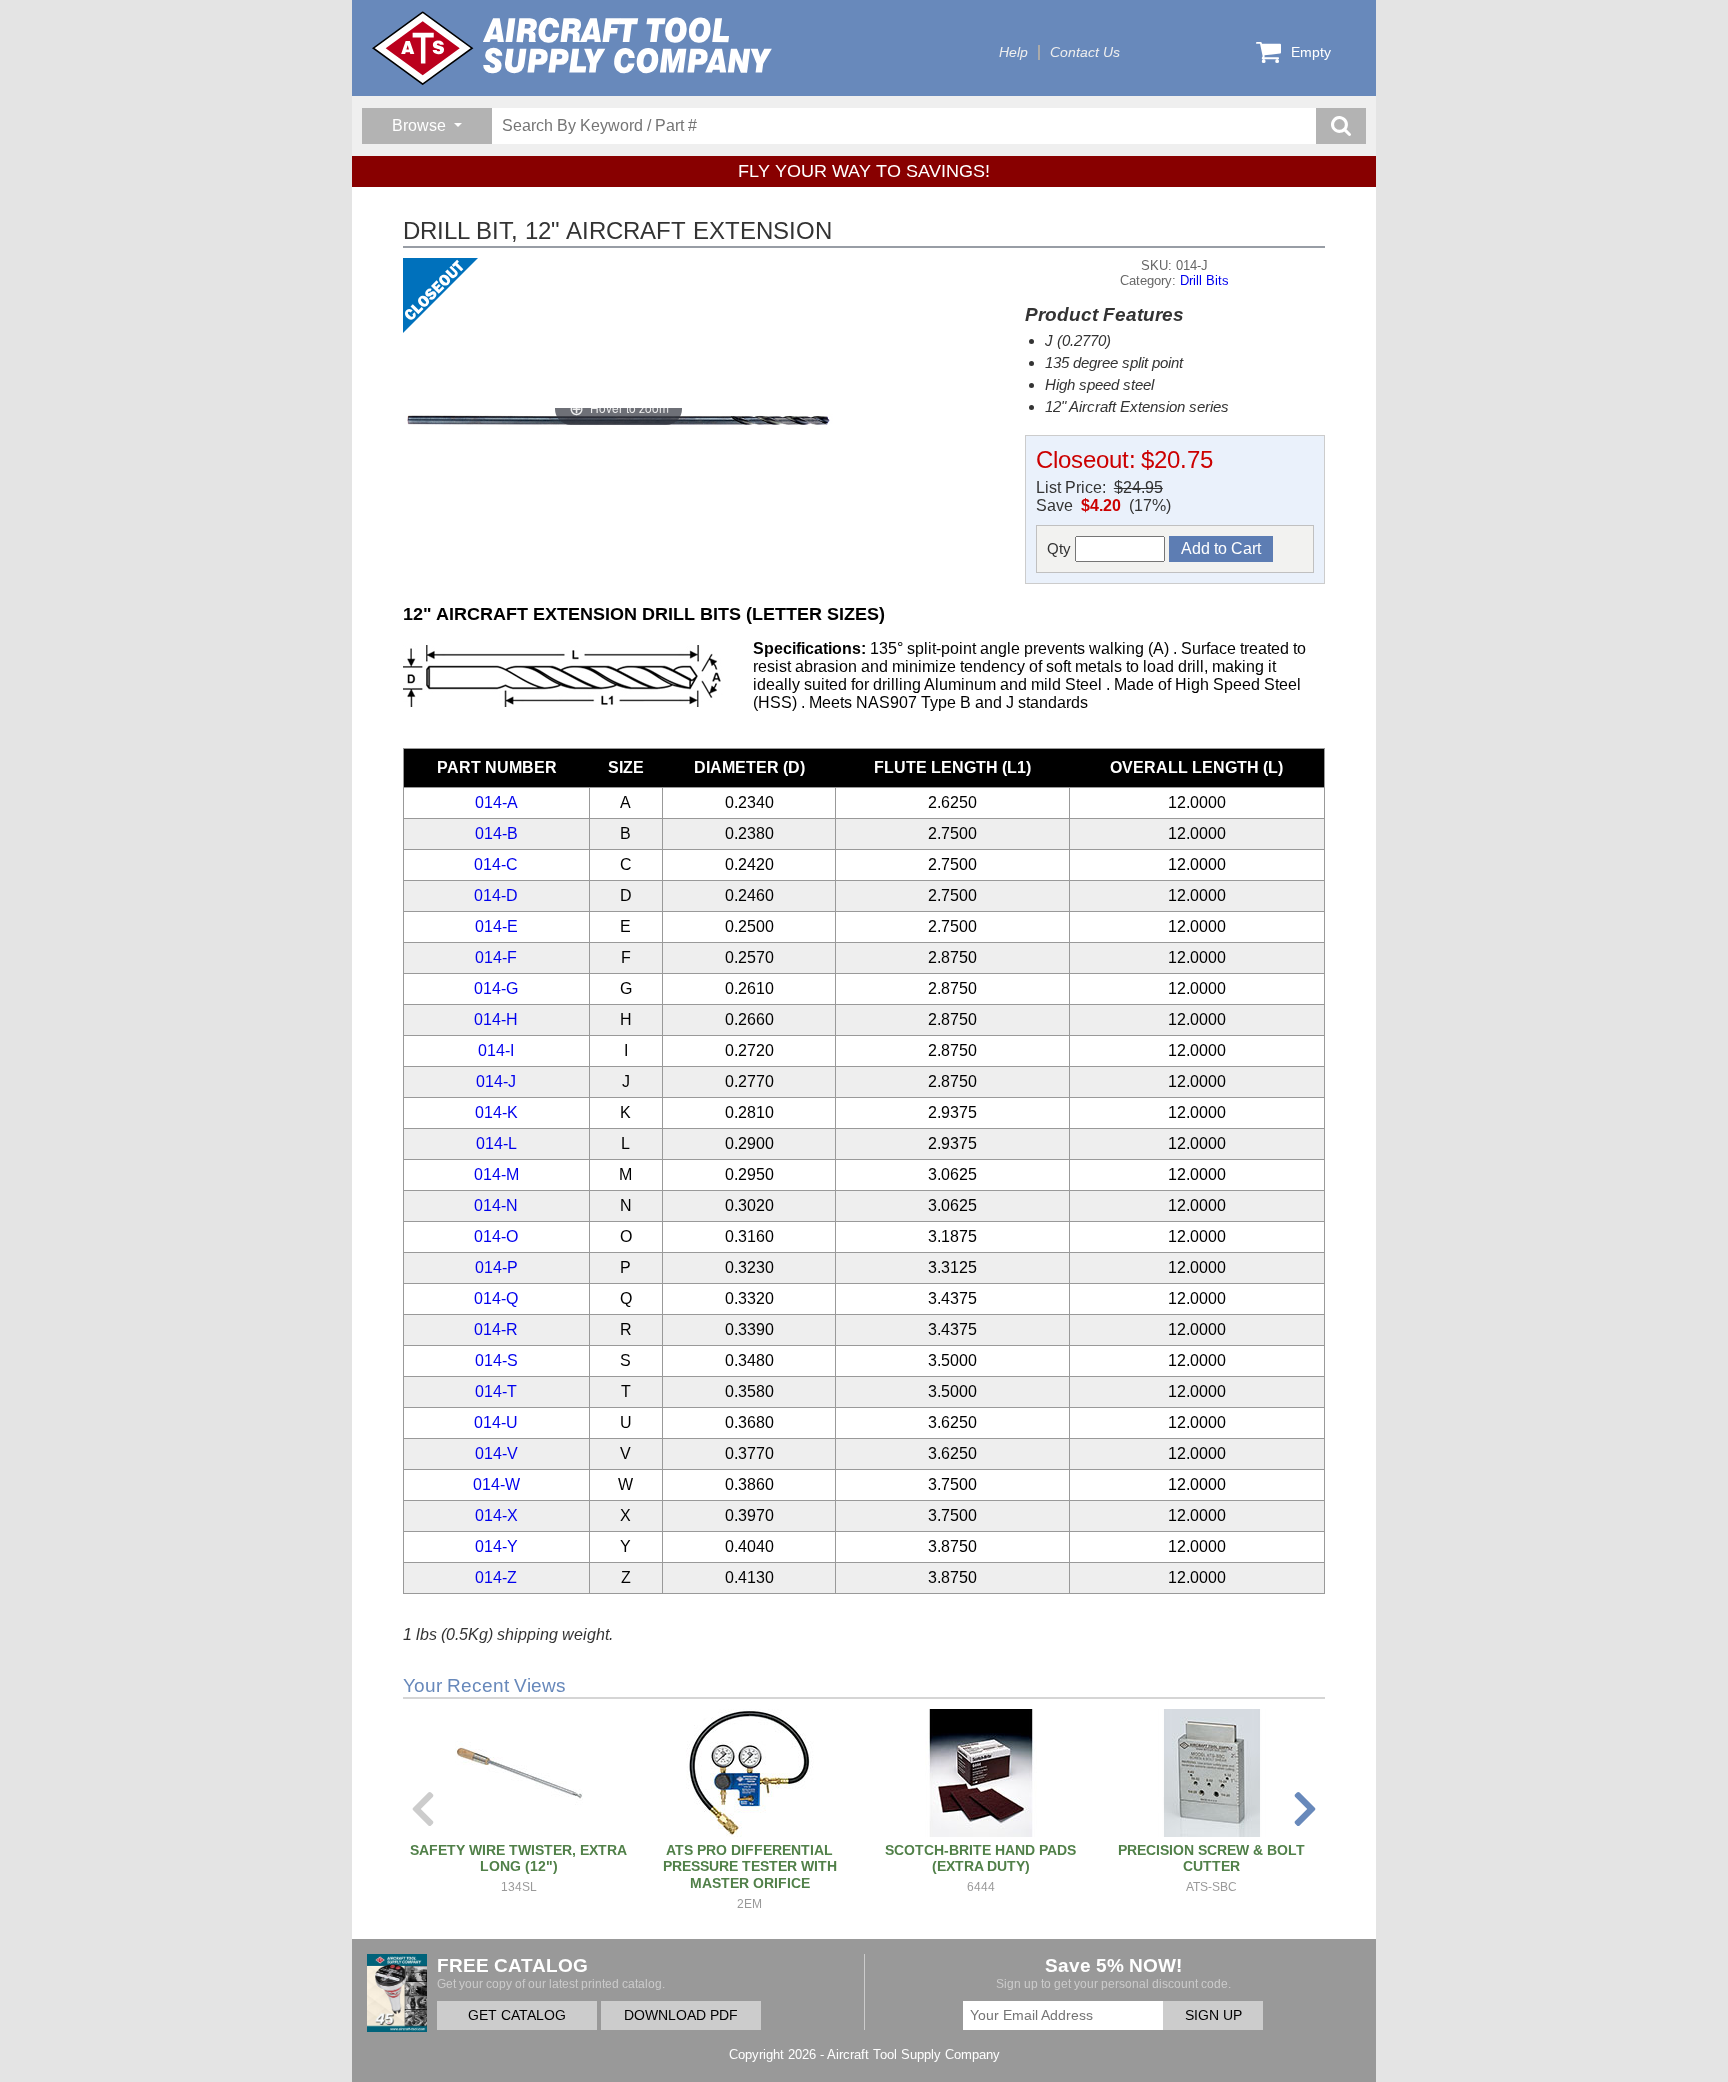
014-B (496, 833)
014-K (496, 1112)
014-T (496, 1391)
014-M (496, 1174)
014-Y (496, 1546)
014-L (496, 1143)
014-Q (496, 1298)
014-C (496, 864)
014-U (496, 1422)
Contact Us (1085, 52)
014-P (496, 1267)
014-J (496, 1081)
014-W (496, 1484)
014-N (496, 1205)
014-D (496, 895)
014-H (496, 1019)
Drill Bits (1204, 280)
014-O (496, 1236)
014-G (496, 988)
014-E (496, 926)
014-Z (496, 1577)
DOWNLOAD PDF (681, 2015)
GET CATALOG (517, 2015)
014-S (496, 1360)
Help (1013, 52)
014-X (496, 1515)
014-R (496, 1329)
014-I (496, 1050)
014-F (496, 957)
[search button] (1341, 126)
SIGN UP (1213, 2015)
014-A (496, 802)
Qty (1061, 548)
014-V (496, 1453)
